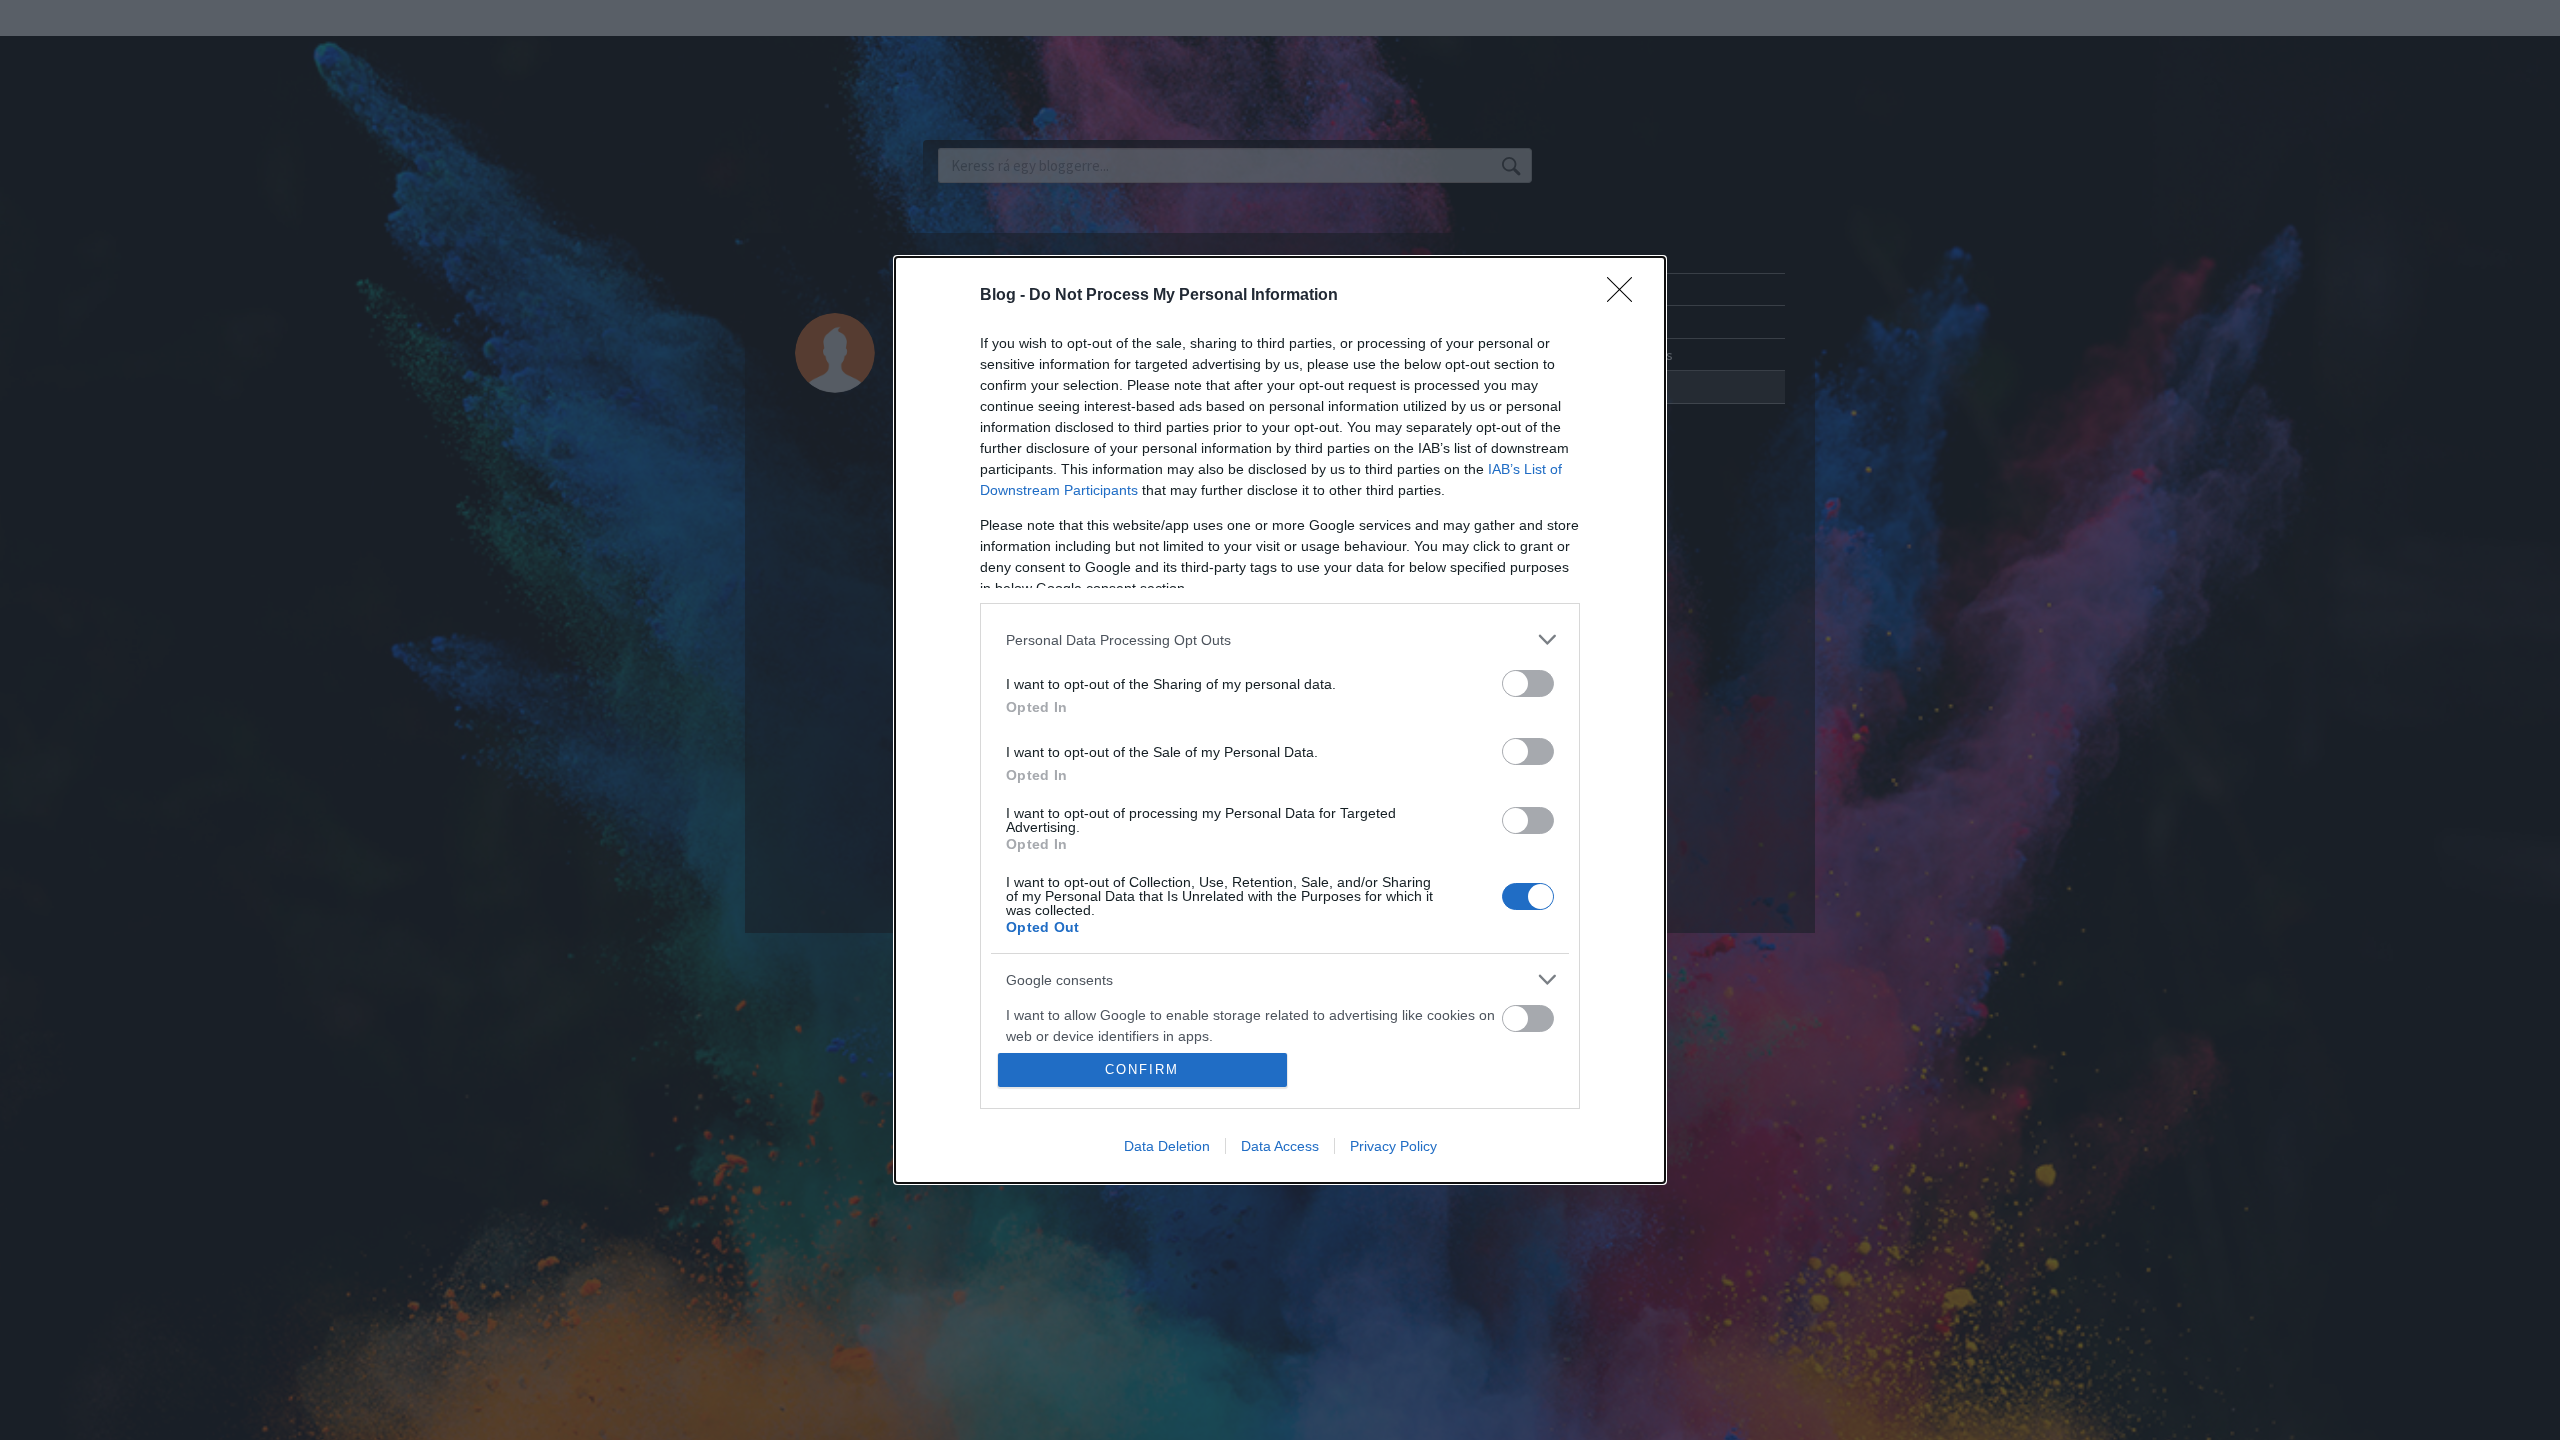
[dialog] (1280, 720)
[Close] (1626, 296)
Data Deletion (1167, 1146)
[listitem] (1280, 639)
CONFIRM (1142, 1069)
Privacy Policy (1393, 1146)
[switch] (1528, 683)
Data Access (1280, 1146)
